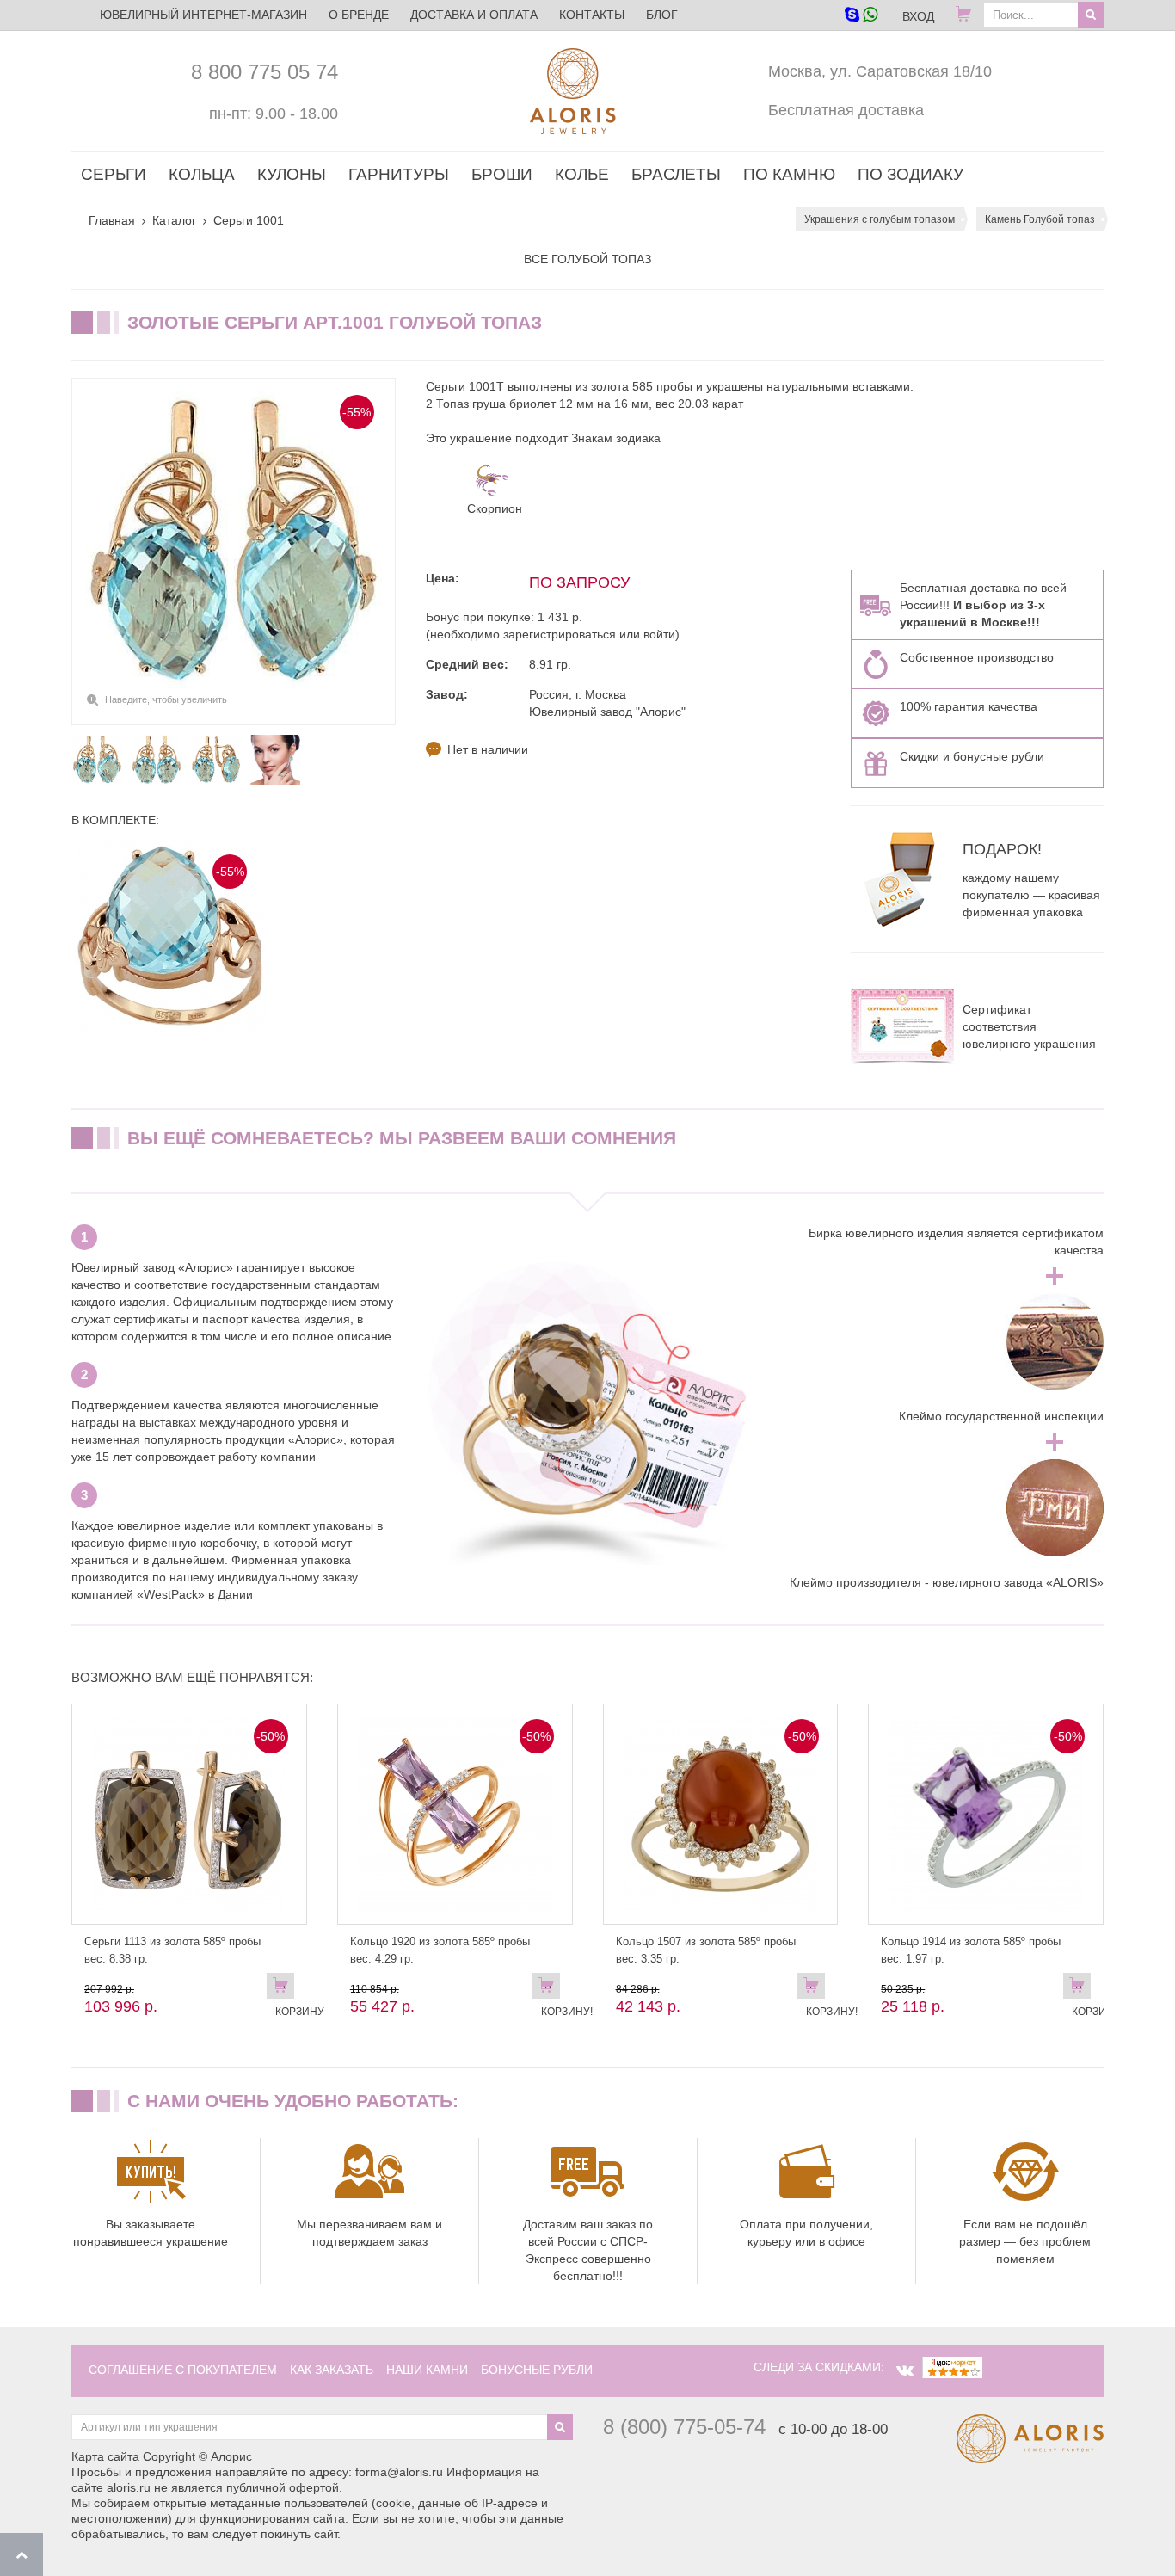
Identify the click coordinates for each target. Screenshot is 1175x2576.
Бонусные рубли (537, 2370)
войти (659, 634)
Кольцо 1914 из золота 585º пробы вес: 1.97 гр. (971, 1950)
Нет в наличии (488, 749)
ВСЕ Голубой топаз (587, 259)
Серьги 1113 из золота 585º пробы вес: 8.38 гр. (172, 1950)
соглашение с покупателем (183, 2370)
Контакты (592, 15)
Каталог (174, 220)
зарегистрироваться (560, 634)
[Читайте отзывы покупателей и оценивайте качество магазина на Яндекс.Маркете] (952, 2367)
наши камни (427, 2370)
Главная (112, 220)
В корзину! (551, 1989)
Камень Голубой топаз (1040, 219)
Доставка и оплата (474, 15)
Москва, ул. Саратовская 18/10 (880, 71)
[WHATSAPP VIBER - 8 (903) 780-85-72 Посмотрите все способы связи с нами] (861, 16)
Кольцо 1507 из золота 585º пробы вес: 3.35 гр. (706, 1950)
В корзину (285, 1989)
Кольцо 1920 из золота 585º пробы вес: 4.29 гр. (440, 1950)
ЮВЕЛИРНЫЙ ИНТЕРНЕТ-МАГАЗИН (203, 15)
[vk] (905, 2370)
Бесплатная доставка (846, 110)
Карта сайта (105, 2456)
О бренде (359, 15)
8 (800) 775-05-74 (684, 2427)
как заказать (332, 2370)
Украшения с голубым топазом (880, 219)
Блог (662, 15)
